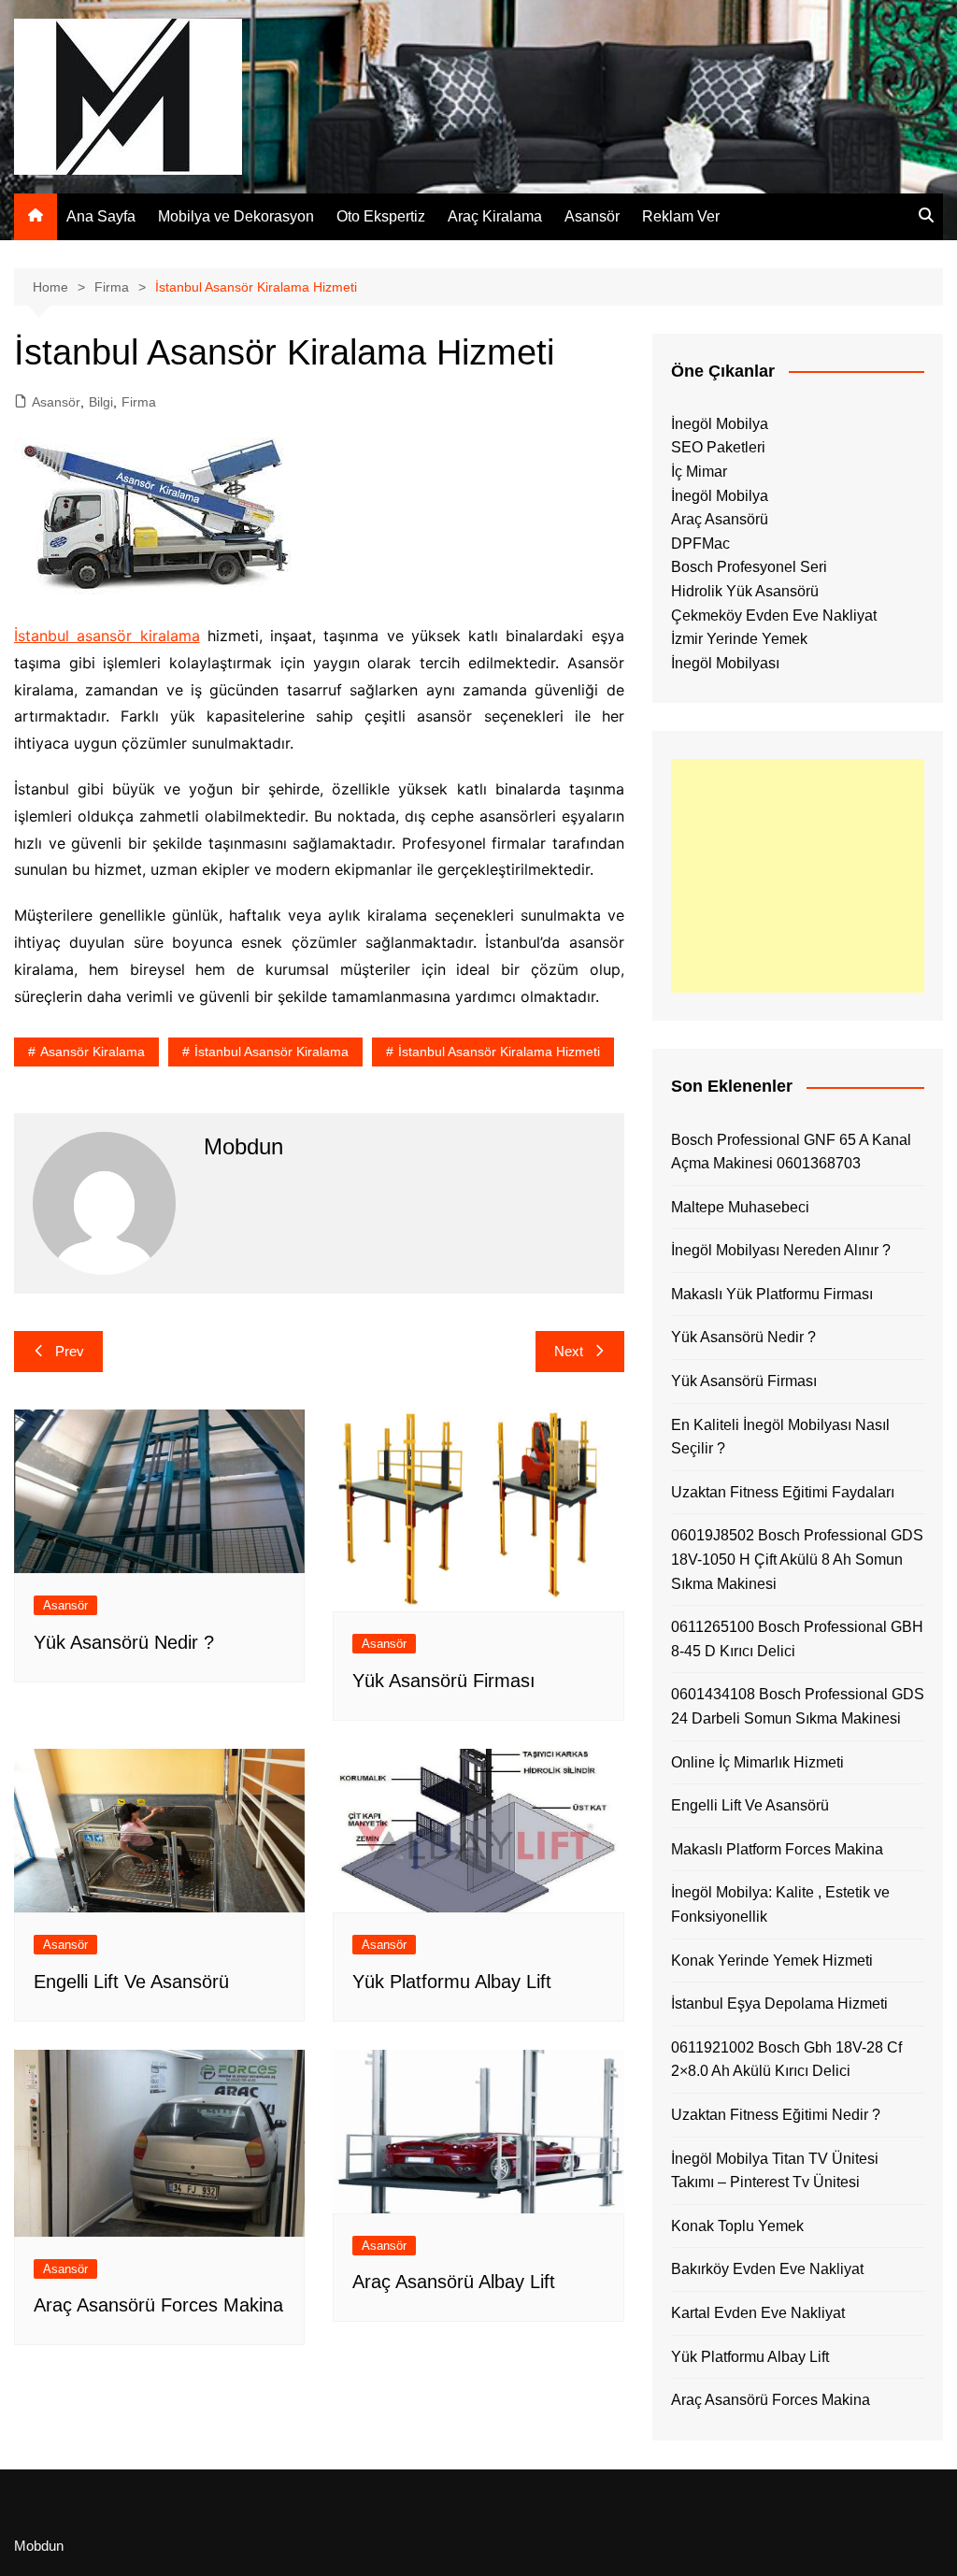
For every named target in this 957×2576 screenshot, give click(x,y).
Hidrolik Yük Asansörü (745, 591)
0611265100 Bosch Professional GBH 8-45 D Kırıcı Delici (797, 1639)
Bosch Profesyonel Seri (749, 567)
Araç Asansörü (720, 519)
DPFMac (700, 544)
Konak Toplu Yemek (737, 2226)
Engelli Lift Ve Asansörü (131, 1982)
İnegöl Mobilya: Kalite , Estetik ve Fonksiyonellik (780, 1904)
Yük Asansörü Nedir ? (124, 1642)
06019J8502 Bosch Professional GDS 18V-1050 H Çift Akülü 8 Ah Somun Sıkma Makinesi (797, 1559)
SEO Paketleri (718, 447)
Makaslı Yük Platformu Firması (772, 1294)
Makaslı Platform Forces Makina (777, 1849)
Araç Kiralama (495, 216)
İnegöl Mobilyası (725, 663)
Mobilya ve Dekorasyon (236, 216)
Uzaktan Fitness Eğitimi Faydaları (783, 1492)
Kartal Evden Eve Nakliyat (758, 2313)
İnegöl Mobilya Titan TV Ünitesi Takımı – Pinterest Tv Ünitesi (775, 2171)
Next (569, 1351)
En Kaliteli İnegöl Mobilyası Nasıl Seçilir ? (780, 1437)
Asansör (592, 216)
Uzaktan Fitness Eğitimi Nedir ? (776, 2115)
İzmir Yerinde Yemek (739, 639)
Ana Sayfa (101, 216)
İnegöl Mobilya (720, 424)
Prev (70, 1351)
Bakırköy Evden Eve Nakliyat (767, 2269)
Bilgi (101, 402)
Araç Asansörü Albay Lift (454, 2282)
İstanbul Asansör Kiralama (271, 1052)
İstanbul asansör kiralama (107, 636)
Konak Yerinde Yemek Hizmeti (772, 1961)
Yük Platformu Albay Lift (452, 1982)
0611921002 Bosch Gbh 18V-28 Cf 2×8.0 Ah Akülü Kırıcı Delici (786, 2060)
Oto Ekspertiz (381, 216)
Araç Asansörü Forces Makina (158, 2305)
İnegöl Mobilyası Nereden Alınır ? (781, 1250)
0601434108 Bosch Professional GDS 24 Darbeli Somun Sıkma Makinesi (798, 1706)
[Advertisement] (798, 876)
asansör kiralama (93, 1052)
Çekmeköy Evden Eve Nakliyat (774, 615)
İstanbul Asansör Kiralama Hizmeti (499, 1052)
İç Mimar (699, 472)
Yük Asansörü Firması (444, 1681)
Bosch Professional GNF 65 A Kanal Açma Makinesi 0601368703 (791, 1152)
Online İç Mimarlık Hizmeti (757, 1762)
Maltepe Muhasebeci (740, 1207)
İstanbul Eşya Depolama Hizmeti (779, 2004)
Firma (139, 402)
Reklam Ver (681, 216)
